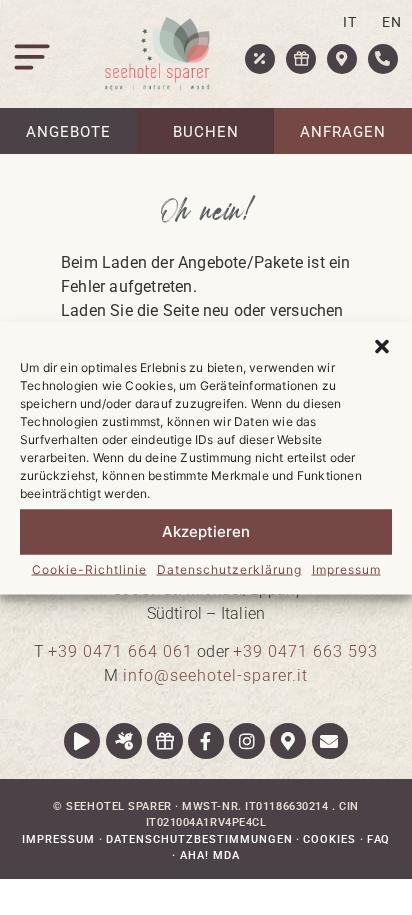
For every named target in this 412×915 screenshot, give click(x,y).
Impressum (346, 568)
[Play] (82, 741)
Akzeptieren (206, 531)
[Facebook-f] (206, 741)
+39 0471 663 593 (305, 651)
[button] (382, 346)
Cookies (329, 839)
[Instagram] (247, 741)
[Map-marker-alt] (288, 741)
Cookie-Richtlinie (89, 568)
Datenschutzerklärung (229, 568)
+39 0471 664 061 (120, 651)
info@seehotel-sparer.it (215, 675)
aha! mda (210, 855)
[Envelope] (330, 741)
